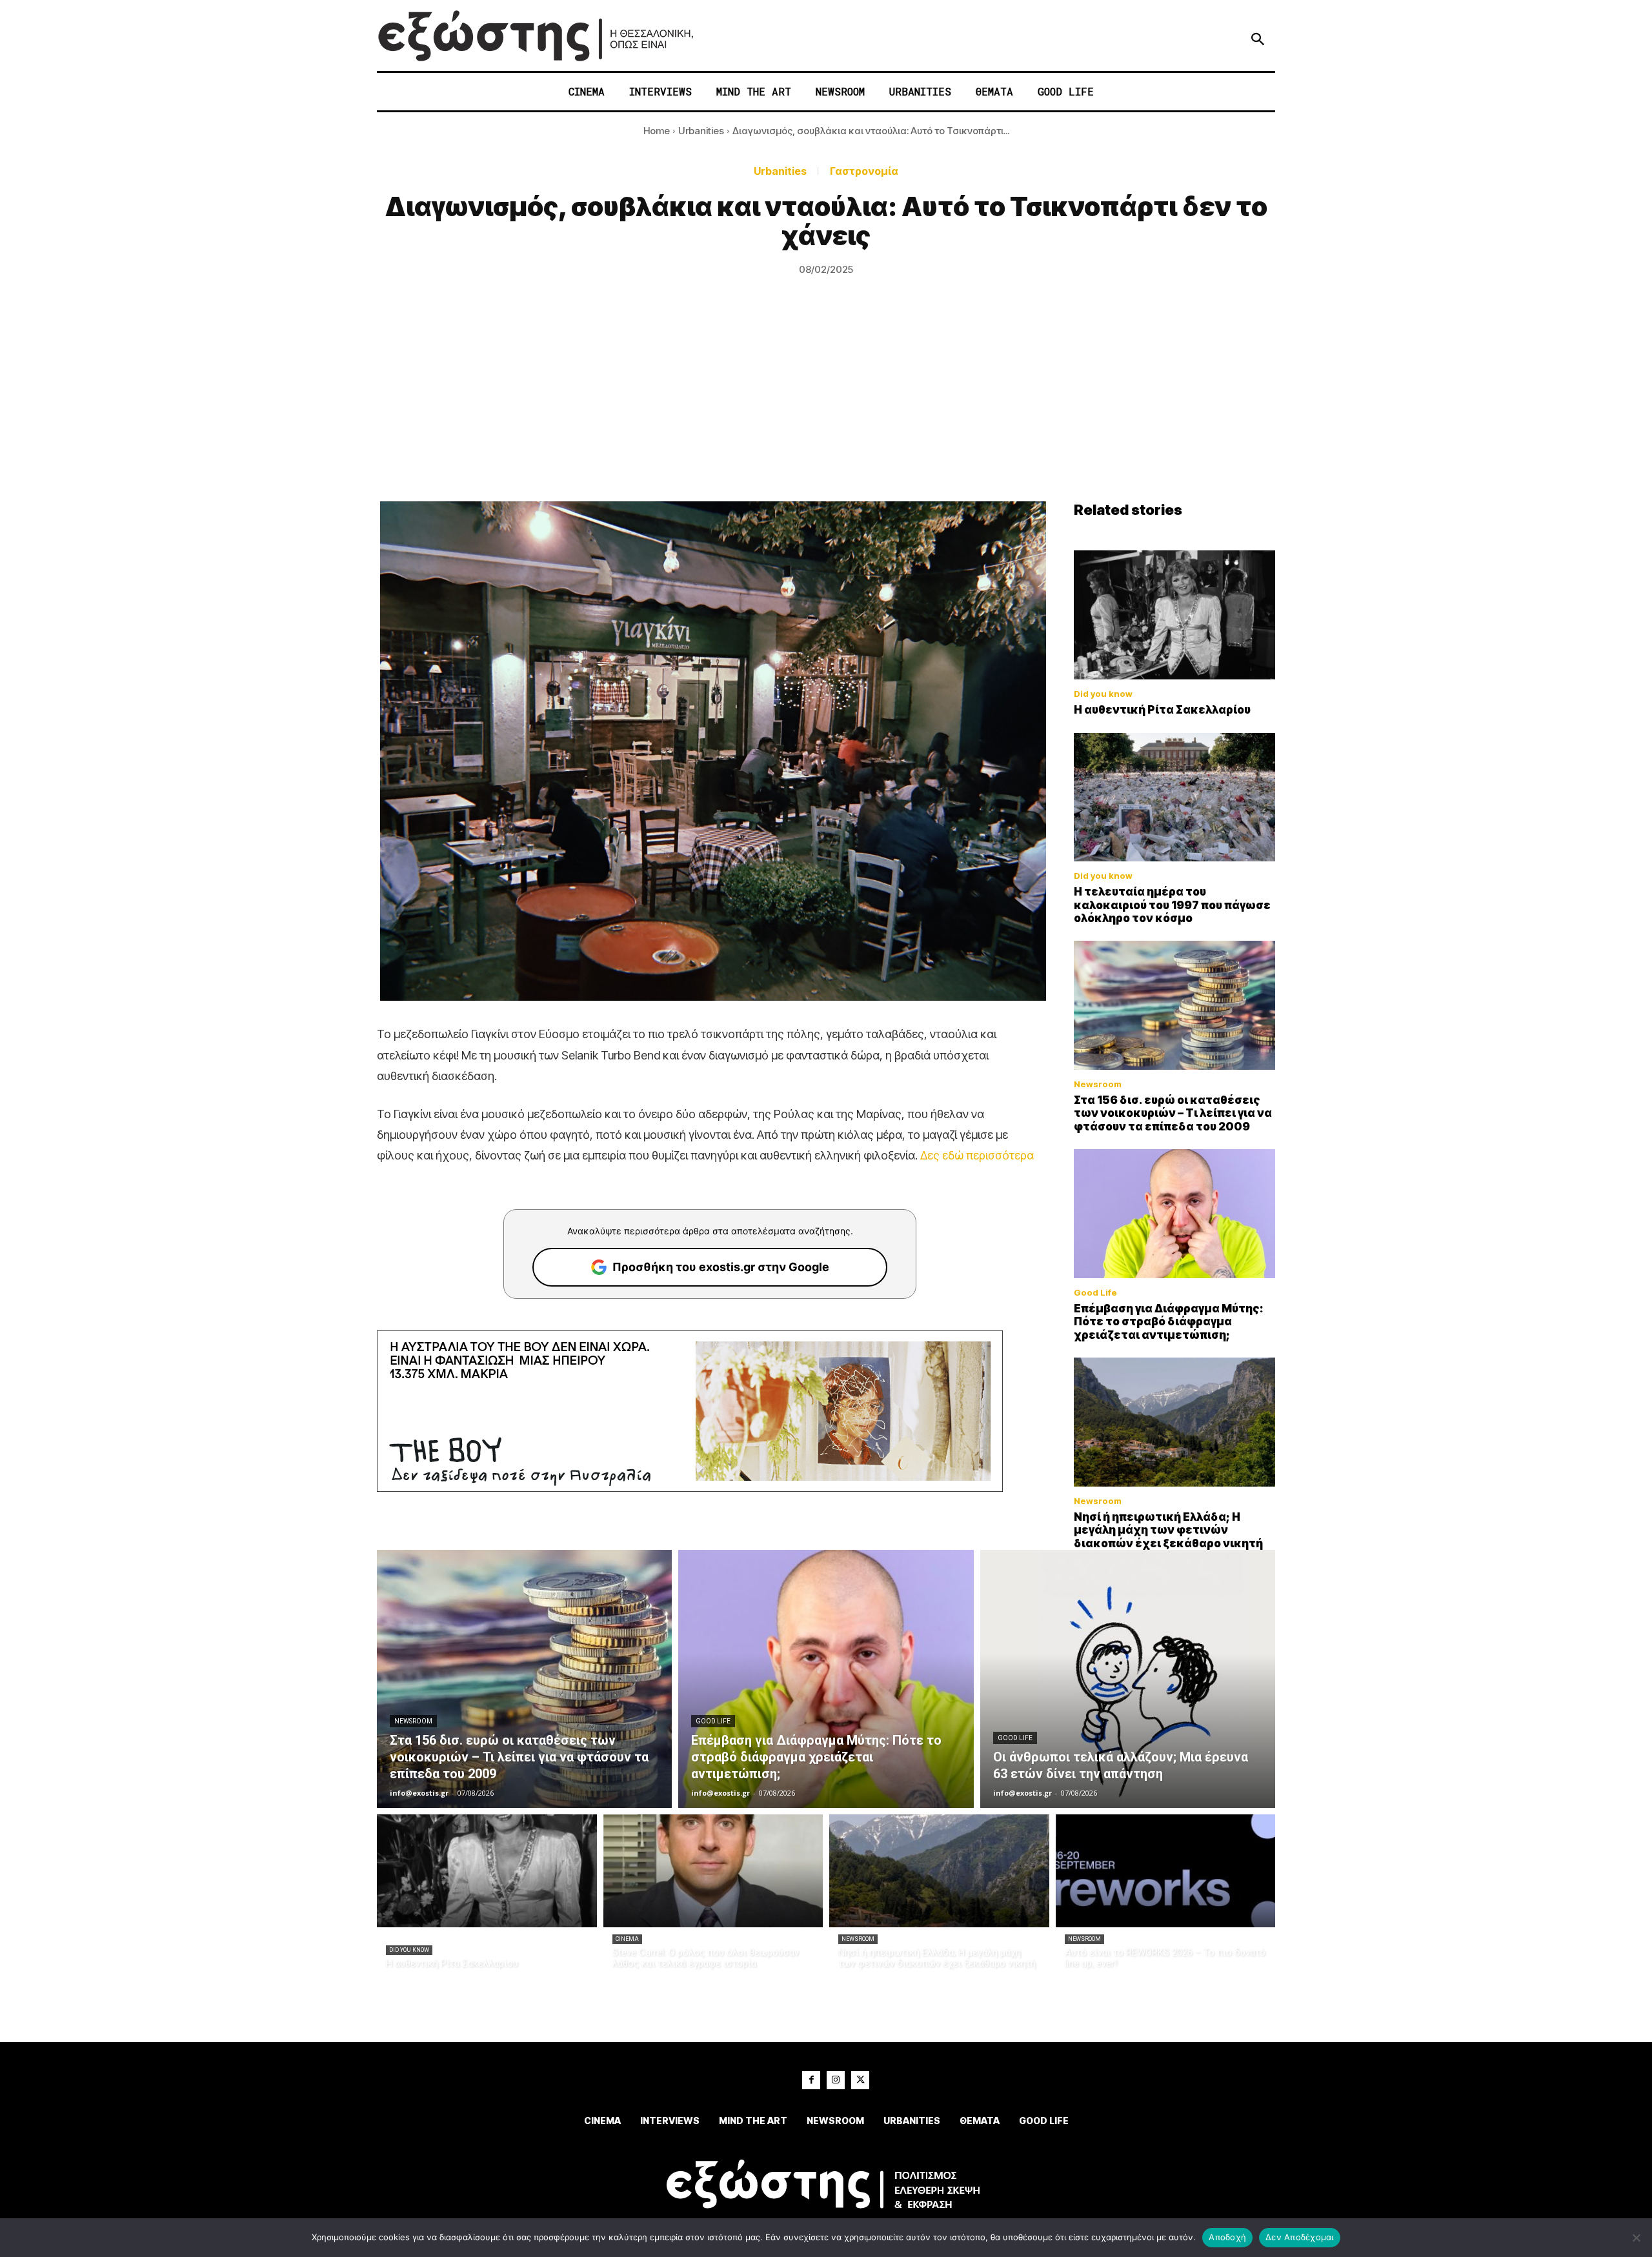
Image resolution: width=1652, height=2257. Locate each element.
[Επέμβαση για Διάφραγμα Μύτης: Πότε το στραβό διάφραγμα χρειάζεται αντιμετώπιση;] (1174, 1214)
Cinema (627, 1939)
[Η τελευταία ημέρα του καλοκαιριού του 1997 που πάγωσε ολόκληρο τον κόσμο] (1174, 797)
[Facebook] (811, 2080)
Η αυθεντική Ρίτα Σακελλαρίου (1162, 710)
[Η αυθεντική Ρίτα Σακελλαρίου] (1174, 615)
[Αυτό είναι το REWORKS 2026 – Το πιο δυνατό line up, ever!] (1166, 1871)
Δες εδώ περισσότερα (977, 1155)
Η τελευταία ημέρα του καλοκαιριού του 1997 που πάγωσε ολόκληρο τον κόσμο (1172, 905)
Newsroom (1098, 1084)
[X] (860, 2080)
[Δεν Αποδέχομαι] (1636, 2238)
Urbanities (701, 131)
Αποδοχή (1227, 2237)
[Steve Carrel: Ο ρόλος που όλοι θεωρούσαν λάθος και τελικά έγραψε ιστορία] (713, 1871)
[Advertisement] (826, 405)
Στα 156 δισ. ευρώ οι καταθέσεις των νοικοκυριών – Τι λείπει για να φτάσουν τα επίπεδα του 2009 (1173, 1113)
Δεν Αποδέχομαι (1300, 2237)
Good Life (1095, 1293)
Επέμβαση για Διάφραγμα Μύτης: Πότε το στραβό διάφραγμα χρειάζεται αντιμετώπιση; (1169, 1322)
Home (657, 131)
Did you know (1103, 694)
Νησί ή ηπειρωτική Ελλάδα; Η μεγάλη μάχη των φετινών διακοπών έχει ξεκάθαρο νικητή (1168, 1530)
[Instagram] (836, 2080)
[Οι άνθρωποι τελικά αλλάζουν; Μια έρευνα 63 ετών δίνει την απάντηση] (1128, 1679)
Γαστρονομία (864, 171)
